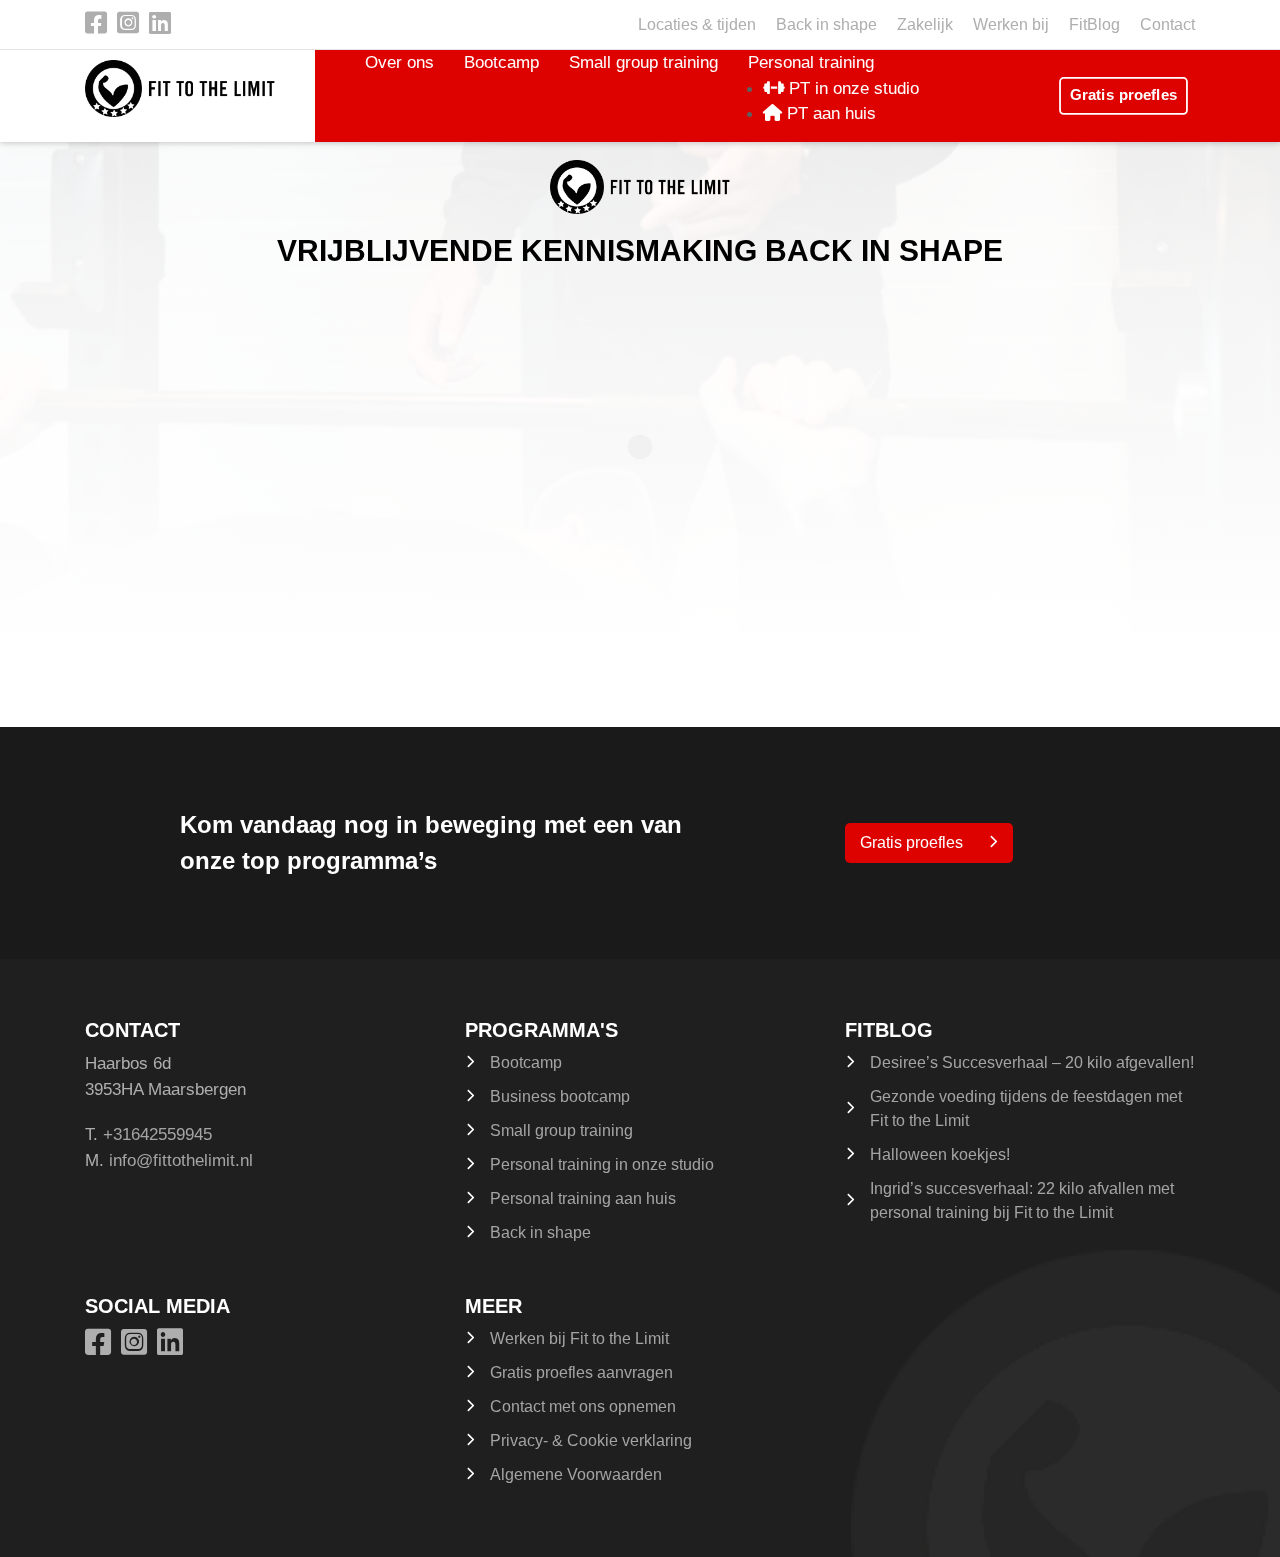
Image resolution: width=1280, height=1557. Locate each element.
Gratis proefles (1123, 95)
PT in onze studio (851, 88)
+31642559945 (157, 1134)
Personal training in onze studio (602, 1164)
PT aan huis (829, 113)
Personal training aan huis (583, 1198)
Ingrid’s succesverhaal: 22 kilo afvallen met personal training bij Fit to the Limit (1022, 1200)
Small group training (643, 62)
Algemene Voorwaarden (576, 1474)
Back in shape (826, 24)
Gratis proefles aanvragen (581, 1372)
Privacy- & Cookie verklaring (591, 1440)
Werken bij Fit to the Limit (579, 1338)
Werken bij (1011, 24)
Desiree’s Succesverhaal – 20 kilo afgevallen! (1032, 1062)
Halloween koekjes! (940, 1154)
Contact (1167, 24)
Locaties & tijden (697, 24)
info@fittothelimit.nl (181, 1160)
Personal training (811, 62)
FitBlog (1094, 24)
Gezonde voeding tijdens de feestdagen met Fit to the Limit (1026, 1108)
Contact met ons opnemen (583, 1406)
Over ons (399, 62)
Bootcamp (501, 62)
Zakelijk (925, 24)
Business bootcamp (560, 1096)
